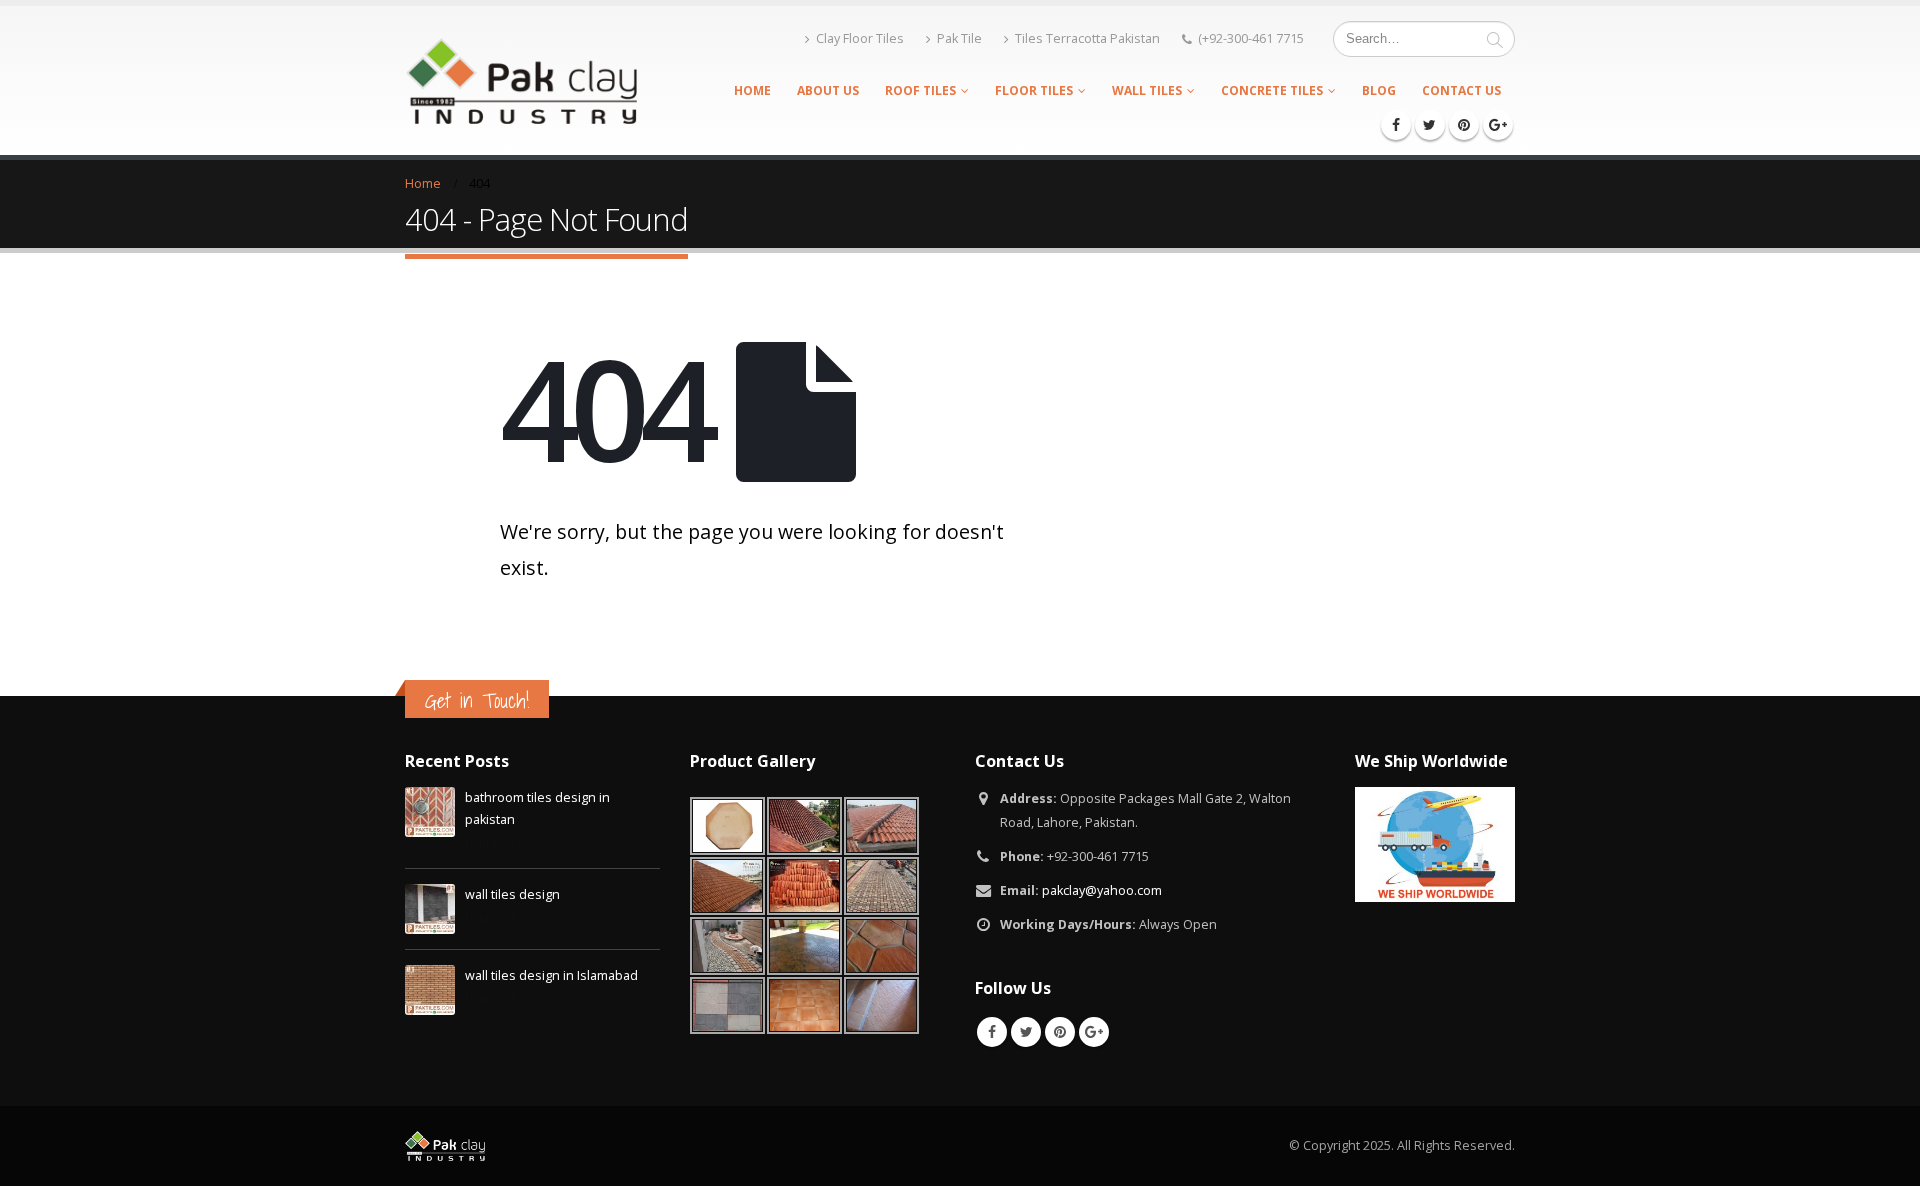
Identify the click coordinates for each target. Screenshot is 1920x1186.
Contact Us (1461, 90)
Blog (1379, 90)
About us (828, 90)
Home (752, 90)
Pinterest (1060, 1032)
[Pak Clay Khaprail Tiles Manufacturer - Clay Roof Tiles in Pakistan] (521, 80)
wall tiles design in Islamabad (551, 975)
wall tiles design (512, 894)
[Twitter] (1430, 125)
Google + (1094, 1032)
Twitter (1026, 1032)
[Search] (1495, 39)
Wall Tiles (1147, 90)
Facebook (992, 1032)
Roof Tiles (920, 90)
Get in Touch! (477, 700)
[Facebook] (1396, 125)
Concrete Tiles (1272, 90)
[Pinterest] (1464, 125)
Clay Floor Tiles (860, 38)
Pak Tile (959, 38)
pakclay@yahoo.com (1102, 890)
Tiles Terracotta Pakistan (1087, 38)
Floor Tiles (1034, 90)
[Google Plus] (1498, 125)
